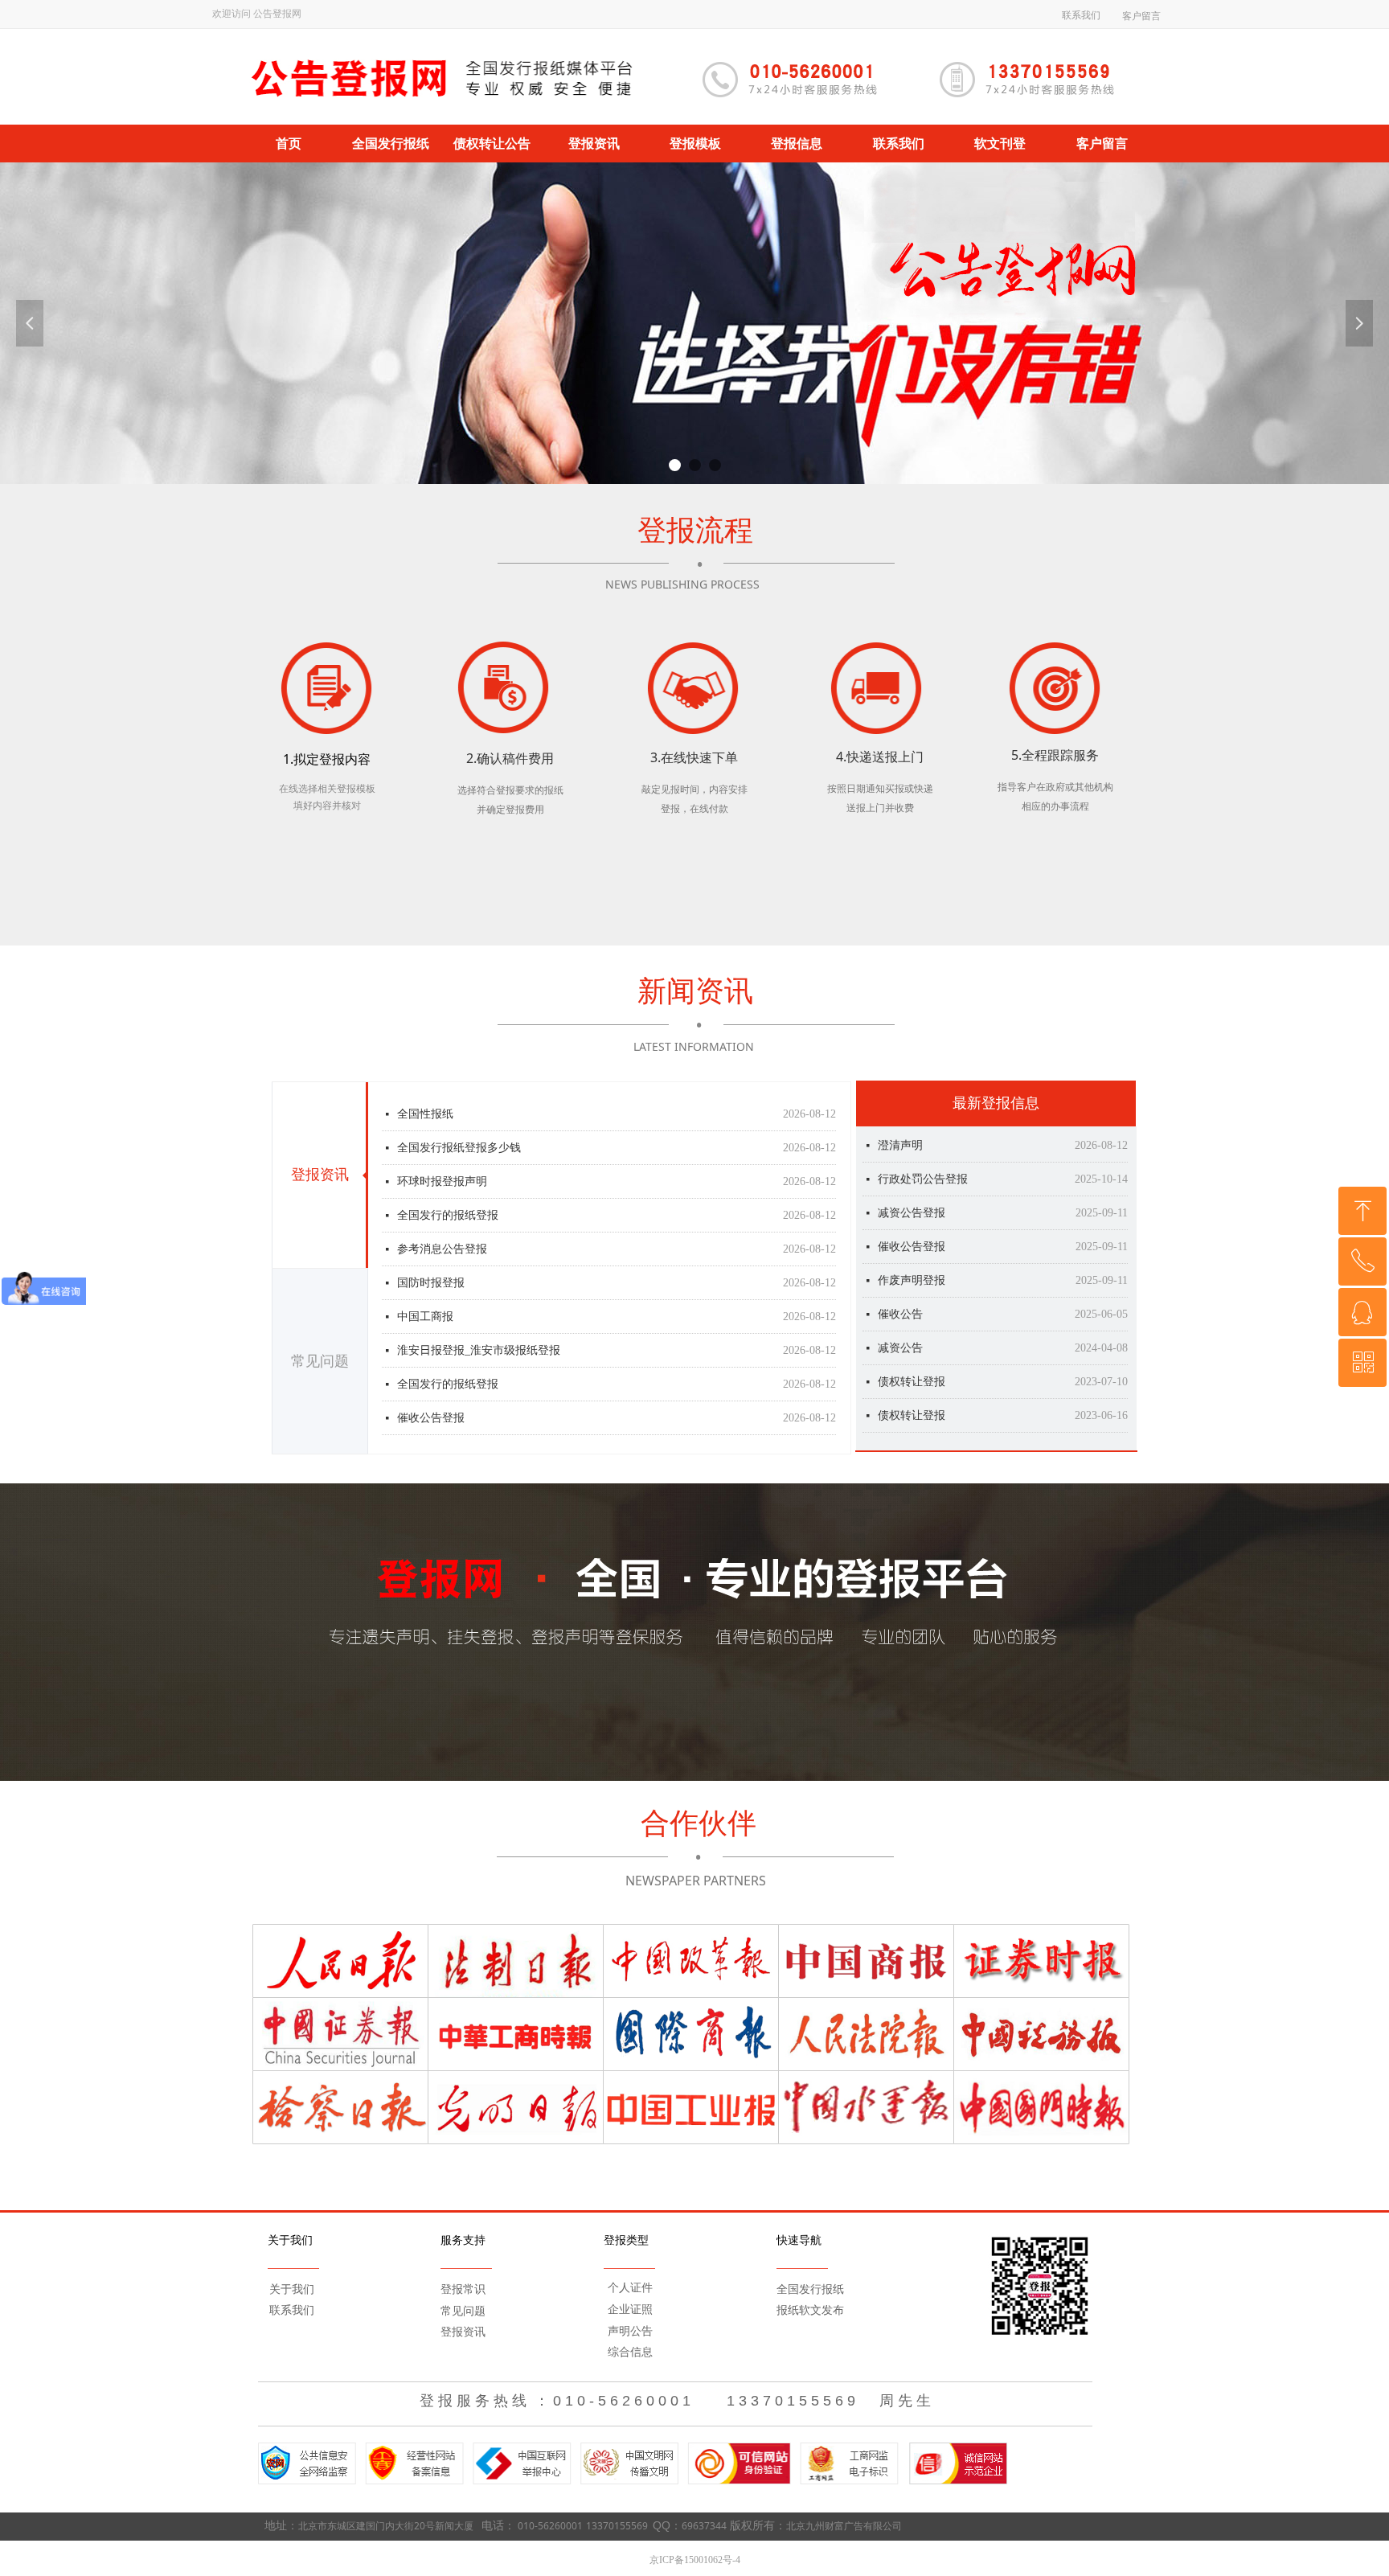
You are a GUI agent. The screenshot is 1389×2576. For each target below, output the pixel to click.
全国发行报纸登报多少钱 (459, 1127)
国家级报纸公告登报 (448, 1431)
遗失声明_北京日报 (926, 1416)
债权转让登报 (912, 1281)
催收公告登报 (431, 1397)
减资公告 (900, 1247)
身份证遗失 (906, 1382)
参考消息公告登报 (442, 1228)
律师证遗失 (906, 1349)
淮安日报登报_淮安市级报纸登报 (479, 1329)
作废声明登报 (912, 1180)
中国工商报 (425, 1296)
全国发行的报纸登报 (448, 1363)
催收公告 (900, 1214)
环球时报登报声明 (442, 1161)
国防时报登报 (431, 1262)
